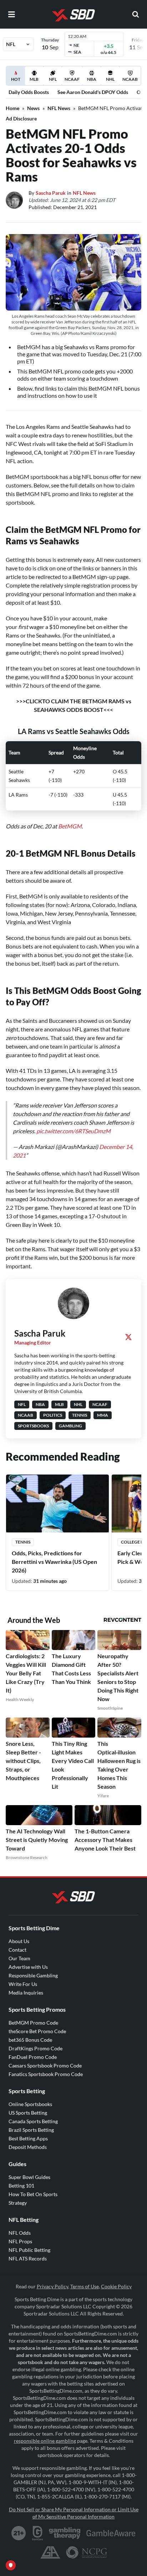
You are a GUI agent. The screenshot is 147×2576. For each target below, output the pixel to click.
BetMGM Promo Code (33, 2023)
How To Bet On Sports (33, 2194)
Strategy (18, 2203)
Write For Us (23, 1984)
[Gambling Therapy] (65, 2533)
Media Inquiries (26, 1993)
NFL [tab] (53, 79)
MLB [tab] (34, 79)
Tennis (23, 1542)
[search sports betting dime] (136, 14)
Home (12, 108)
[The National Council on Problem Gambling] (87, 2552)
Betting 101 (21, 2186)
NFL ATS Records (28, 2258)
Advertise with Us (28, 1967)
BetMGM (70, 826)
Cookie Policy (116, 2286)
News (33, 108)
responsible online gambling (45, 2441)
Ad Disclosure (21, 118)
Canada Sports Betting (33, 2121)
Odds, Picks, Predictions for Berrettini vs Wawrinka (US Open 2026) (54, 1562)
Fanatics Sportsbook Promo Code (46, 2074)
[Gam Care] (38, 2533)
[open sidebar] (11, 14)
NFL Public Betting (29, 2250)
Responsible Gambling (33, 1975)
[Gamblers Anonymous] (50, 2552)
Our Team (19, 1958)
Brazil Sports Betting (31, 2130)
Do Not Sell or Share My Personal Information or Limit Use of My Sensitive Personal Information (74, 2513)
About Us (19, 1941)
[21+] (19, 2533)
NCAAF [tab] (72, 79)
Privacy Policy (52, 2286)
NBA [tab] (92, 79)
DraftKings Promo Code (36, 2048)
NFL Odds (20, 2233)
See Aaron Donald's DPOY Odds (93, 92)
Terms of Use (85, 2286)
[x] (128, 1337)
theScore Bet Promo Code (37, 2031)
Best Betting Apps (28, 2138)
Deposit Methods (28, 2147)
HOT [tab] (17, 81)
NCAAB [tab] (130, 79)
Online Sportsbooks (30, 2104)
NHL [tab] (110, 79)
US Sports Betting (28, 2113)
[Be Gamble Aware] (111, 2533)
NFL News (59, 108)
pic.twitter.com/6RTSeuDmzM (73, 1131)
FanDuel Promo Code (33, 2057)
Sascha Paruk (51, 193)
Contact (17, 1950)
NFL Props (20, 2241)
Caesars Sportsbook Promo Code (45, 2065)
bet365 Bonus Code (30, 2040)
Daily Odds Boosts (29, 92)
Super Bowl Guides (29, 2177)
